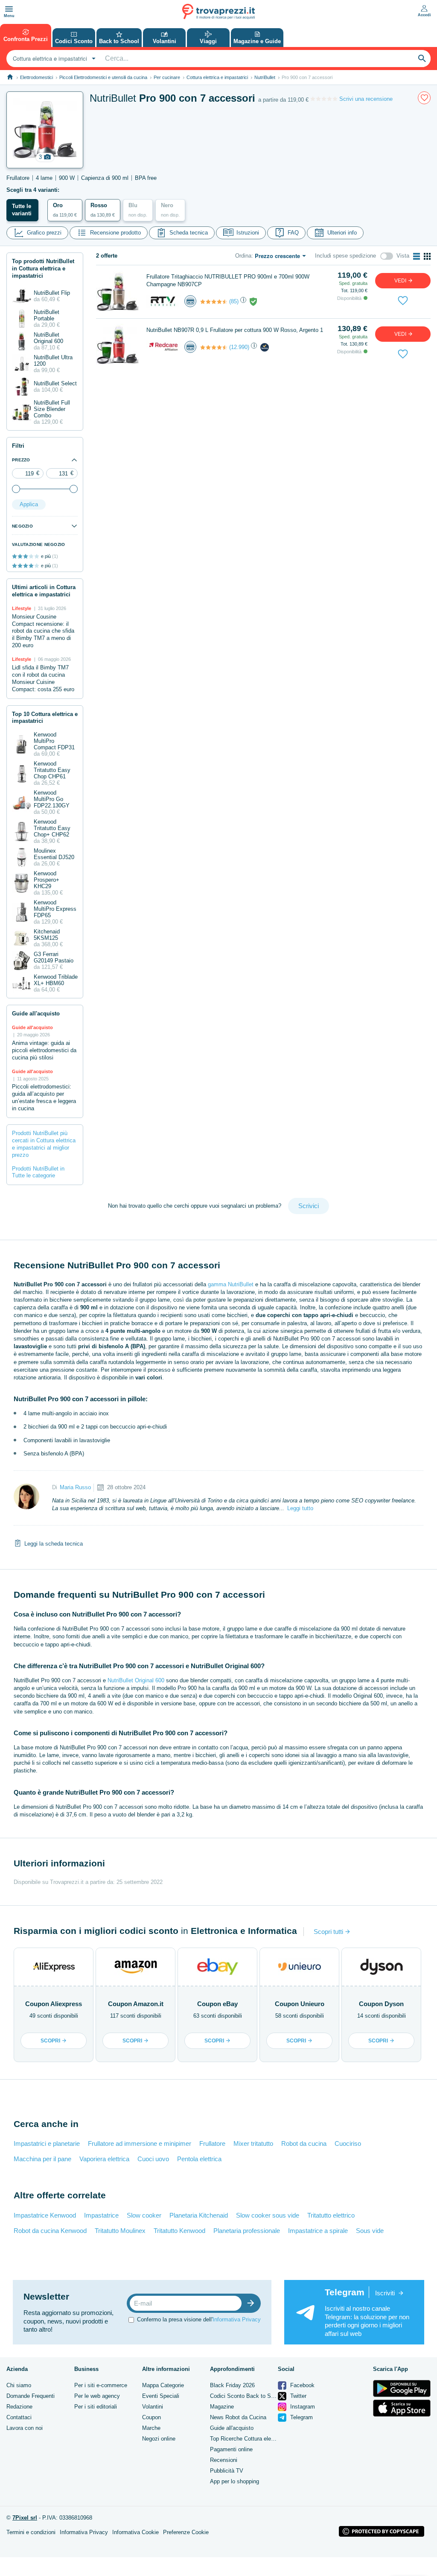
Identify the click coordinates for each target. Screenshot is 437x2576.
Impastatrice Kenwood (45, 2215)
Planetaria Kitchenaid (199, 2215)
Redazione (19, 2407)
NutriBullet (265, 77)
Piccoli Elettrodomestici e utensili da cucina (103, 77)
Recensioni (224, 2460)
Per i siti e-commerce (101, 2385)
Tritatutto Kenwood (179, 2231)
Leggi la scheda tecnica (54, 1544)
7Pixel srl (25, 2518)
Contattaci (19, 2417)
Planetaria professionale (247, 2231)
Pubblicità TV (227, 2471)
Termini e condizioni (31, 2532)
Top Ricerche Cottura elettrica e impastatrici (264, 2439)
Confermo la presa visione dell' (199, 2319)
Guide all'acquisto (232, 2428)
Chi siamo (19, 2385)
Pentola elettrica (199, 2159)
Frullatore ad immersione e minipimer (140, 2143)
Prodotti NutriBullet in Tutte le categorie (38, 1172)
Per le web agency (97, 2396)
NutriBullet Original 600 (136, 1680)
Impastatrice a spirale (318, 2231)
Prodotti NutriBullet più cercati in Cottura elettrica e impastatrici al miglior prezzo (44, 1144)
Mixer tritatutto (253, 2143)
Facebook (302, 2385)
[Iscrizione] (253, 2303)
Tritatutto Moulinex (120, 2231)
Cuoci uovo (153, 2159)
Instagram (302, 2407)
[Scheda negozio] (163, 301)
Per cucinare (167, 77)
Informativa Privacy (237, 2319)
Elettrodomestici (36, 77)
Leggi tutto (300, 1508)
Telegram (301, 2417)
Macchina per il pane (42, 2159)
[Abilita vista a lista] (417, 256)
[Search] (422, 59)
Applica (29, 504)
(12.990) (239, 347)
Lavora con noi (25, 2428)
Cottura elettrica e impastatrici (217, 77)
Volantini (153, 2407)
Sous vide (370, 2231)
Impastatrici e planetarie (47, 2143)
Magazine (222, 2407)
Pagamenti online (231, 2449)
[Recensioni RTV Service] (214, 302)
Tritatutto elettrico (331, 2215)
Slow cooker (144, 2215)
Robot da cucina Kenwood (50, 2231)
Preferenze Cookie (186, 2532)
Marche (151, 2428)
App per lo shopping (235, 2481)
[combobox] (53, 59)
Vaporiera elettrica (104, 2159)
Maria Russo (75, 1487)
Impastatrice (101, 2215)
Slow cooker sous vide (268, 2215)
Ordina (243, 256)
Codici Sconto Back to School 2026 (254, 2396)
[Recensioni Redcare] (214, 347)
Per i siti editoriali (96, 2407)
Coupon (151, 2417)
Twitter (297, 2396)
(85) (234, 301)
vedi (401, 281)
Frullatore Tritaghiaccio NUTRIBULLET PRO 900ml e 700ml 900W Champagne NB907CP (228, 280)
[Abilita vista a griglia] (427, 256)
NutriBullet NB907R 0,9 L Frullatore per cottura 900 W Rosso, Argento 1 (235, 330)
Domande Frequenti (31, 2396)
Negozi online (159, 2439)
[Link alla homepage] (10, 77)
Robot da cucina (304, 2143)
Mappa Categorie (163, 2385)
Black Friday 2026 (232, 2385)
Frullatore (212, 2143)
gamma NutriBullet (231, 1284)
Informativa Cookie (135, 2532)
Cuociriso (348, 2143)
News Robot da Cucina (238, 2417)
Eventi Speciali (161, 2396)
